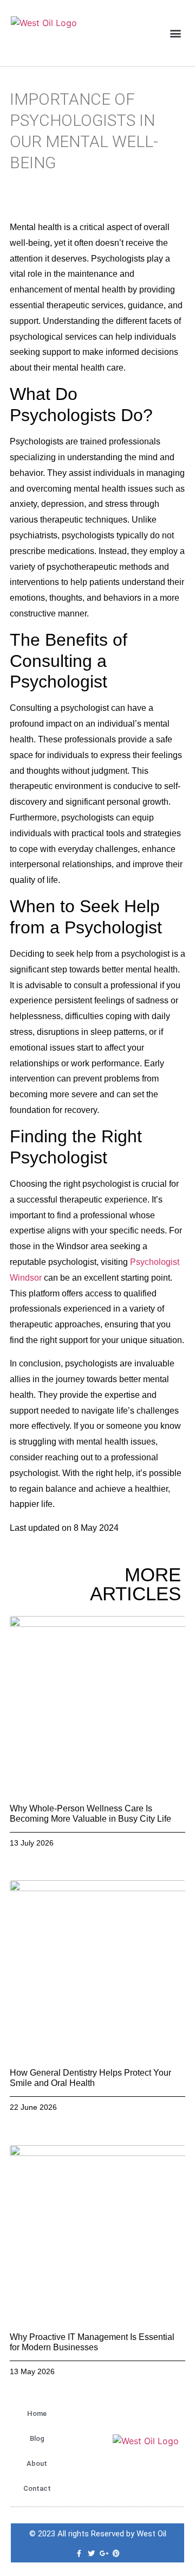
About (37, 2463)
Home (37, 2413)
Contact (37, 2488)
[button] (175, 33)
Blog (37, 2438)
